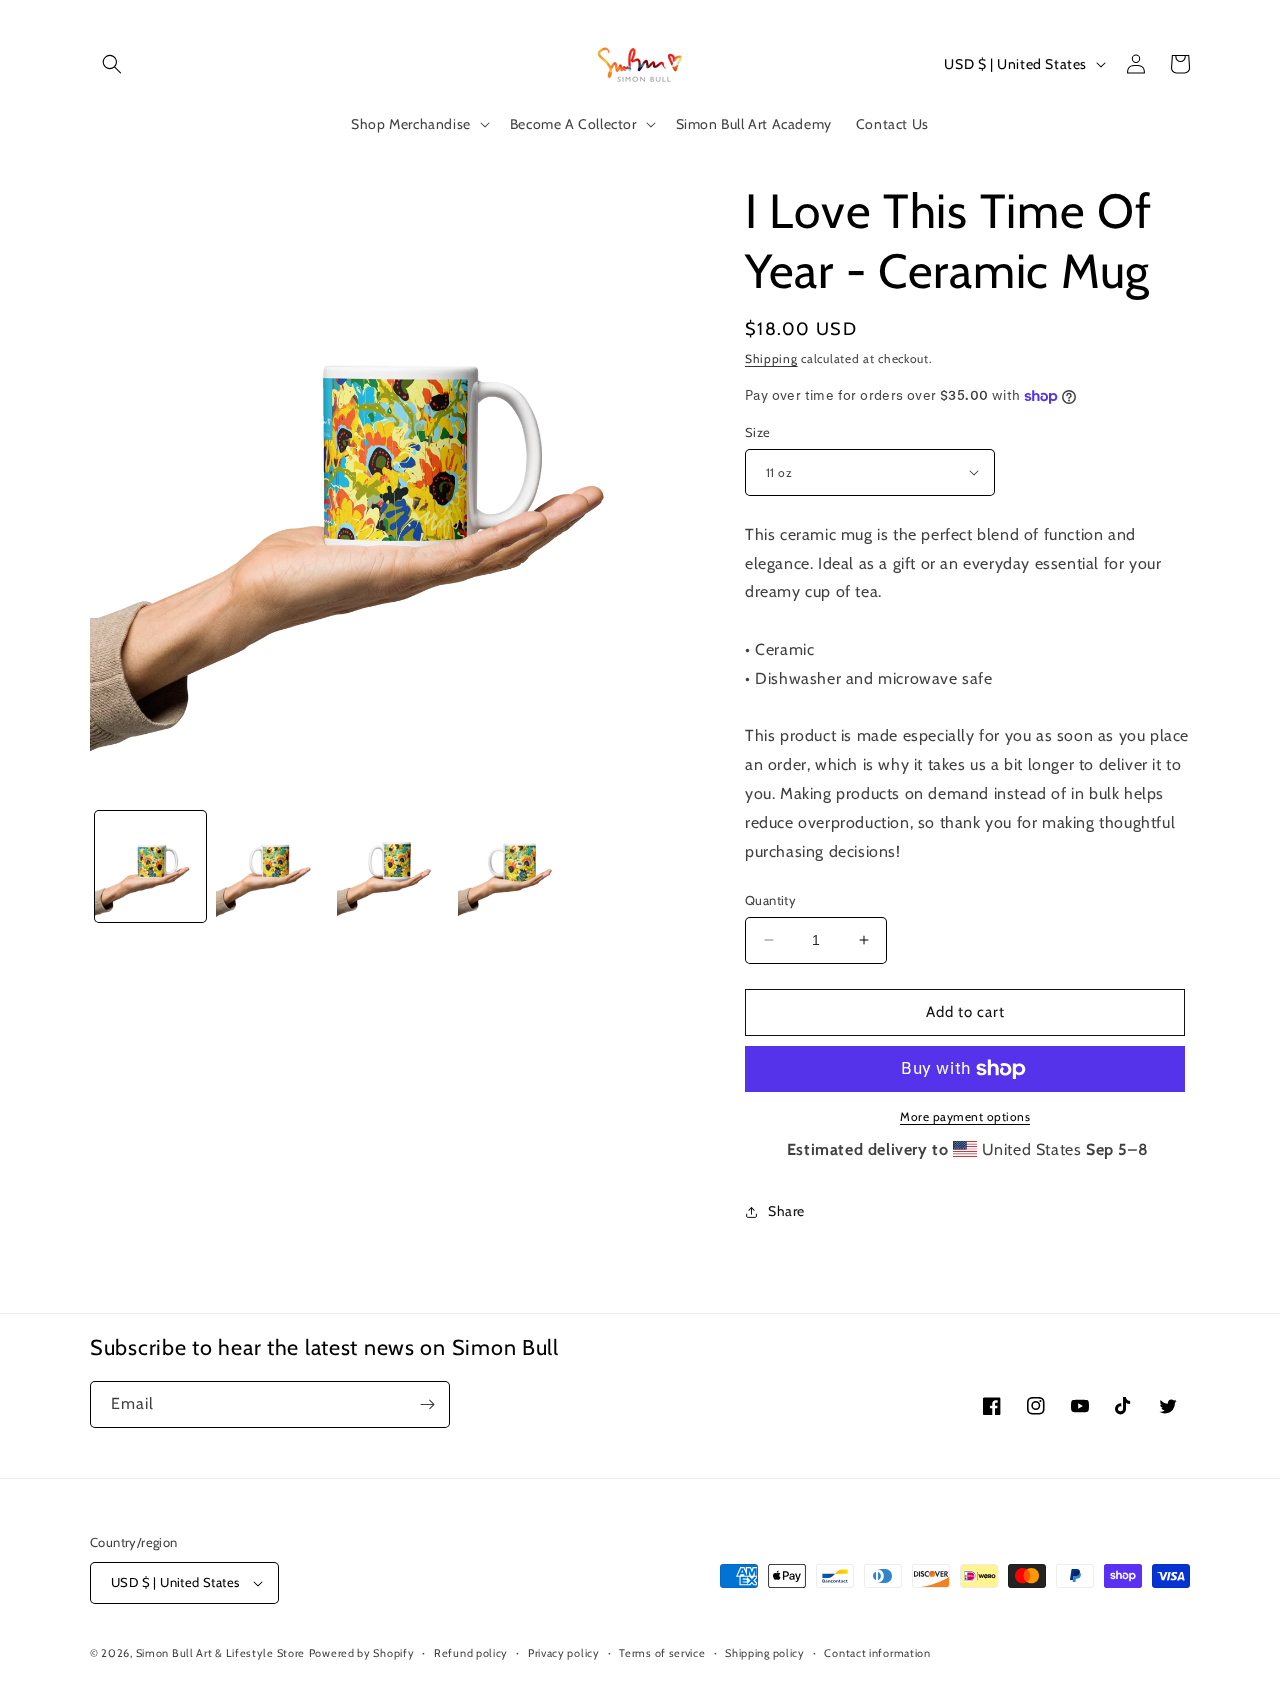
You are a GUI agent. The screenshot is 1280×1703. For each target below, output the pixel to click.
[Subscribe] (427, 1404)
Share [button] (786, 1211)
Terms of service (662, 1653)
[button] (112, 64)
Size (758, 432)
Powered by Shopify (362, 1653)
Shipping (771, 358)
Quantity (770, 900)
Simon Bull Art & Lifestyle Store (220, 1653)
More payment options (965, 1116)
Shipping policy (765, 1653)
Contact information (877, 1653)
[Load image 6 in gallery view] (513, 866)
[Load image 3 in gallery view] (271, 866)
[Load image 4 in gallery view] (392, 866)
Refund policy (471, 1653)
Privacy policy (564, 1653)
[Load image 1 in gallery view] (150, 866)
